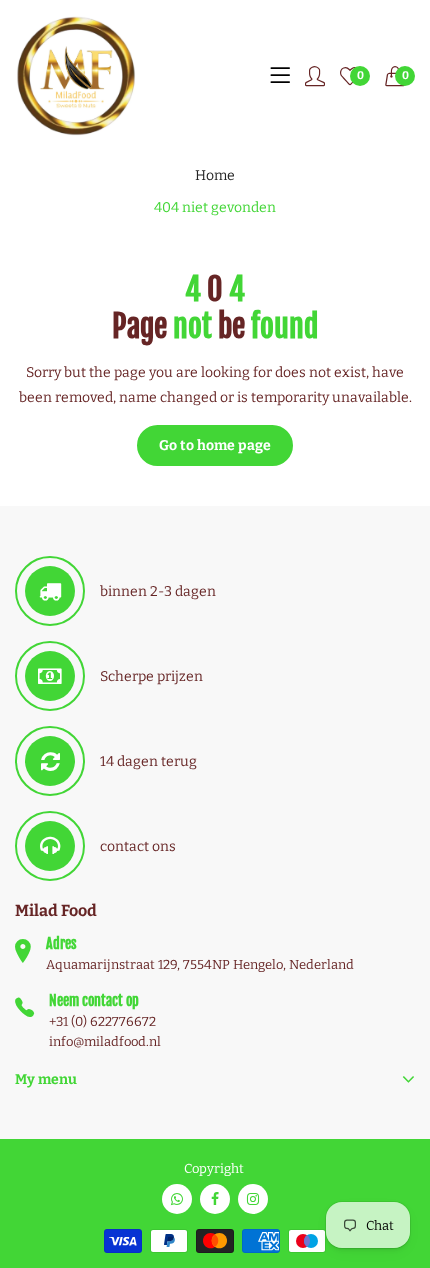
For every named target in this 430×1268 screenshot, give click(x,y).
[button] (400, 76)
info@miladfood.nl (105, 1041)
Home (215, 175)
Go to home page (215, 445)
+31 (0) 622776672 (102, 1021)
